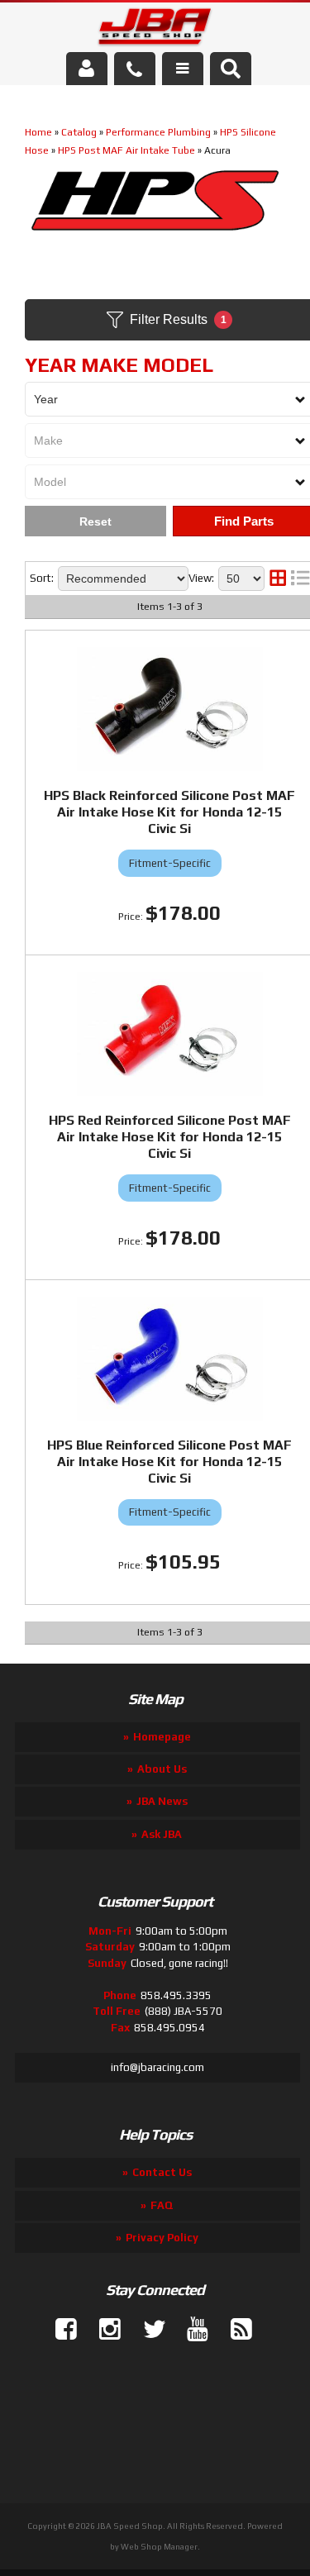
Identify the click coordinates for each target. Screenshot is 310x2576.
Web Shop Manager (159, 2547)
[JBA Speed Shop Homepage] (155, 30)
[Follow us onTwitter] (147, 2330)
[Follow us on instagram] (103, 2330)
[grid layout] (278, 579)
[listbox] (123, 579)
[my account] (87, 69)
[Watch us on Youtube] (191, 2330)
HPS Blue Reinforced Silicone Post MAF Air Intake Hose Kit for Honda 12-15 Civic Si (169, 1462)
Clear (95, 521)
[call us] (135, 69)
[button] (231, 69)
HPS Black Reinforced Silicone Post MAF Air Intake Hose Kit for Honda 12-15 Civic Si (169, 812)
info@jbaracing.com (157, 2067)
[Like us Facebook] (60, 2330)
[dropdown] (183, 69)
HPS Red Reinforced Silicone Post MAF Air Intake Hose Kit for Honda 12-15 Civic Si (170, 1137)
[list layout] (300, 579)
